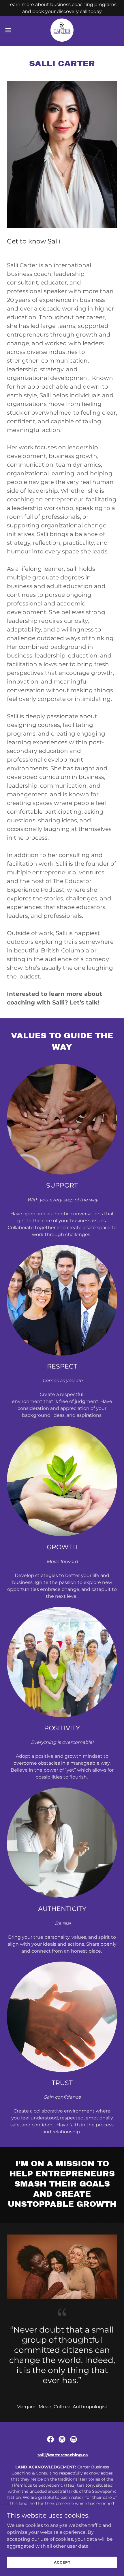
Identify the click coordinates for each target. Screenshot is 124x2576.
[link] (62, 30)
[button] (11, 30)
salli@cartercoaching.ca (63, 2455)
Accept (62, 2562)
